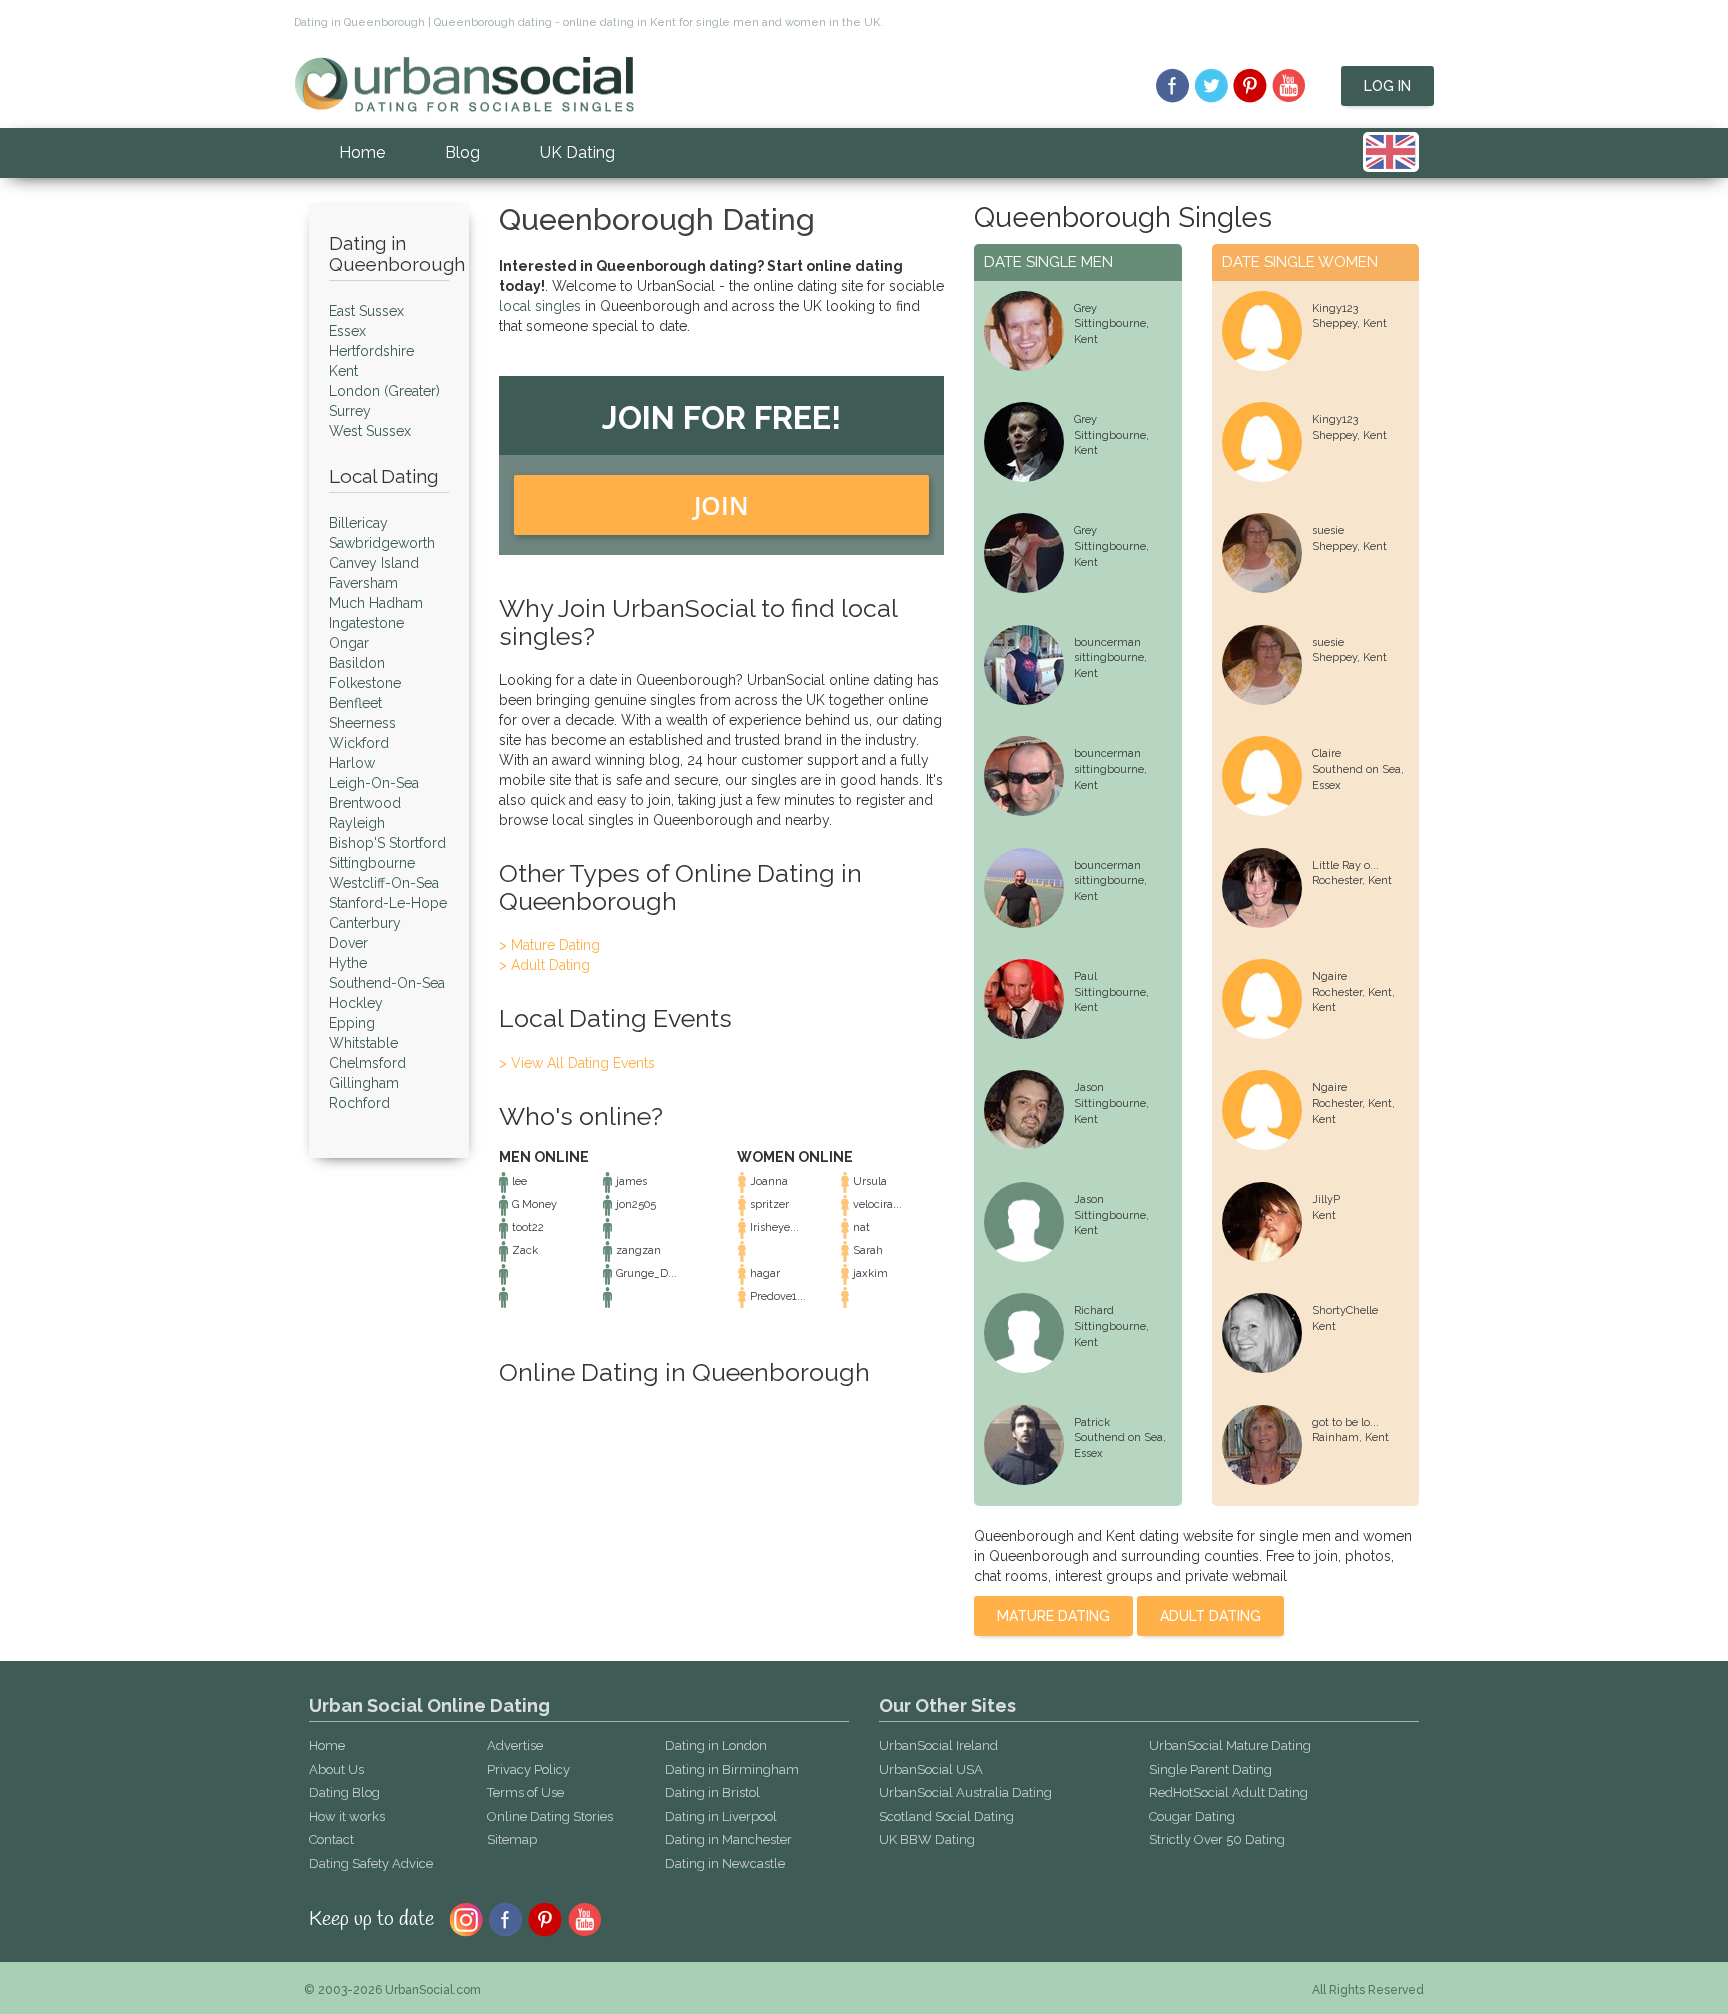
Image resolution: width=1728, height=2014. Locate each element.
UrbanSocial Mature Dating (1230, 1745)
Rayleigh (357, 823)
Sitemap (512, 1839)
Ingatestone (366, 623)
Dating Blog (344, 1792)
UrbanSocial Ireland (938, 1745)
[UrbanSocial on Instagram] (466, 1918)
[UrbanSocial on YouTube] (1289, 86)
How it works (347, 1816)
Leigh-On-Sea (374, 783)
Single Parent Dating (1210, 1769)
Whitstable (363, 1043)
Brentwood (365, 803)
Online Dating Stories (550, 1816)
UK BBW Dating (927, 1839)
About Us (336, 1769)
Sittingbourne (372, 863)
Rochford (359, 1103)
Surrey (350, 411)
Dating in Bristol (712, 1792)
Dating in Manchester (728, 1839)
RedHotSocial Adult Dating (1228, 1792)
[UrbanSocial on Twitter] (1211, 86)
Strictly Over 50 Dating (1217, 1839)
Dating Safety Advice (371, 1863)
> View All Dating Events (577, 1063)
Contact (331, 1839)
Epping (352, 1023)
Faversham (363, 583)
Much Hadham (376, 603)
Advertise (515, 1745)
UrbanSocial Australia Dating (965, 1792)
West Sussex (370, 431)
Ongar (349, 643)
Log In (1387, 86)
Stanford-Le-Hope (388, 903)
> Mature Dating (549, 945)
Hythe (348, 963)
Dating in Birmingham (732, 1769)
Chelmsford (367, 1063)
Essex (347, 331)
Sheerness (362, 723)
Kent (343, 371)
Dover (348, 943)
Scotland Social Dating (946, 1816)
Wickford (359, 743)
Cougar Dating (1192, 1816)
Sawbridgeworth (382, 543)
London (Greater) (384, 391)
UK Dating (577, 152)
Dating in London (716, 1745)
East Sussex (366, 311)
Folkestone (365, 683)
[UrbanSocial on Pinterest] (1250, 86)
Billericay (358, 523)
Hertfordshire (371, 351)
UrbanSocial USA (931, 1769)
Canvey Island (374, 563)
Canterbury (365, 923)
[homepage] (464, 83)
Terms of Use (525, 1792)
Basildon (357, 663)
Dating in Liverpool (721, 1816)
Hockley (356, 1003)
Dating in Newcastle (725, 1863)
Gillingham (364, 1083)
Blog (462, 152)
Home (362, 152)
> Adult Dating (544, 965)
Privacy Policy (528, 1769)
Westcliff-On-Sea (384, 883)
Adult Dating (1210, 1616)
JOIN (721, 505)
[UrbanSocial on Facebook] (1172, 86)
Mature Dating (1053, 1616)
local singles (540, 306)
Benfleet (355, 703)
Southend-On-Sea (387, 983)
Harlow (352, 763)
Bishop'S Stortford (387, 843)
